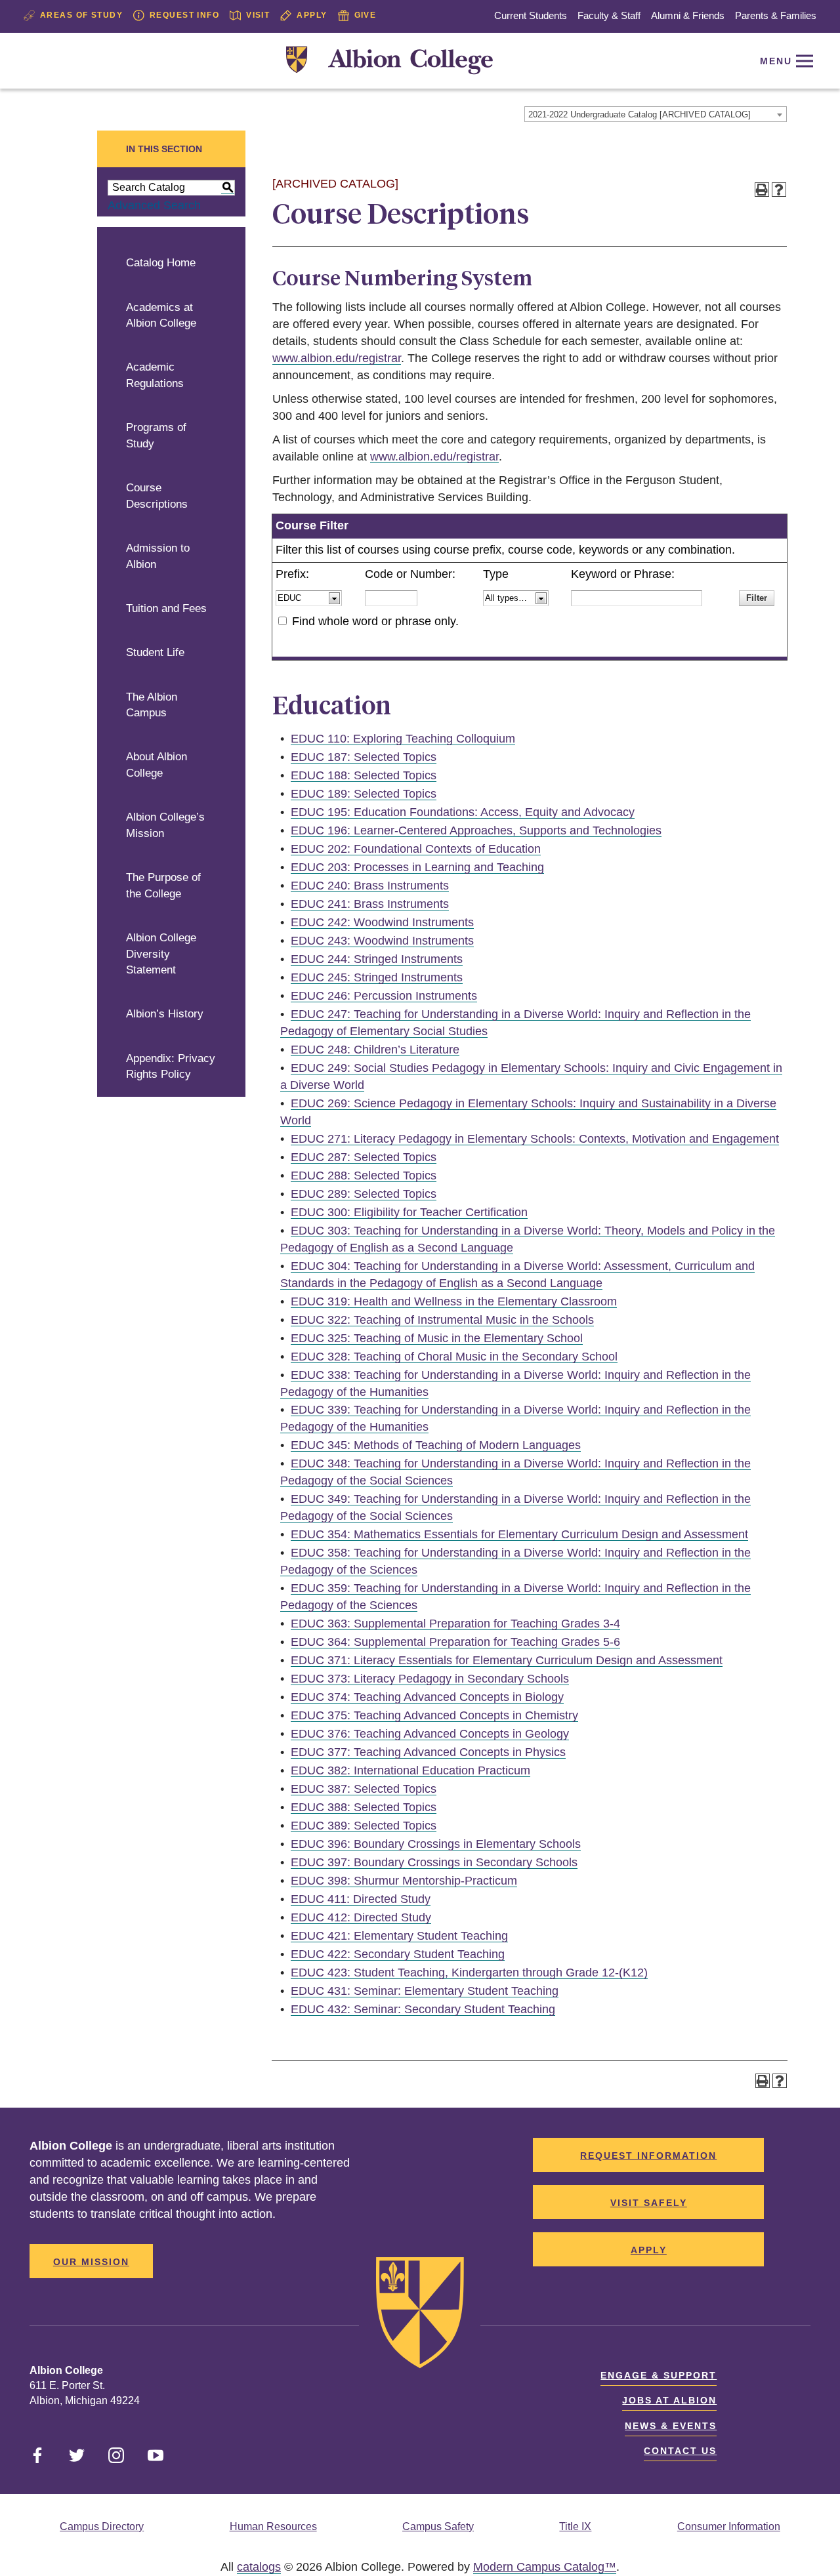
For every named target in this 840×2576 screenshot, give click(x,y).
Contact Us (680, 2451)
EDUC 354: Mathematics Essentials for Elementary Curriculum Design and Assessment (519, 1534)
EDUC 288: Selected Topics (364, 1176)
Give (366, 15)
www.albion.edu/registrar (337, 358)
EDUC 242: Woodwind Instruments (382, 922)
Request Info (184, 15)
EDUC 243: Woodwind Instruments (382, 941)
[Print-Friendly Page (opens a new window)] (762, 190)
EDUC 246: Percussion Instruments (384, 996)
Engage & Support (659, 2375)
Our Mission (91, 2262)
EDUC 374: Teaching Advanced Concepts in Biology (427, 1697)
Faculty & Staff (609, 15)
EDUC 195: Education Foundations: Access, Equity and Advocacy (463, 812)
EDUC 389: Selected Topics (364, 1826)
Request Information (648, 2156)
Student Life (155, 652)
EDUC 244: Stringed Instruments (377, 959)
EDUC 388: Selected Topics (364, 1807)
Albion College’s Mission (165, 825)
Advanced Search (154, 205)
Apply (312, 15)
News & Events (671, 2426)
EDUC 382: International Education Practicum (410, 1770)
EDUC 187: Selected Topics (364, 757)
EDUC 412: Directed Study (361, 1917)
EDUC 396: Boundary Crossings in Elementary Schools (436, 1844)
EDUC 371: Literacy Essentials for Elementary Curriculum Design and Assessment (507, 1660)
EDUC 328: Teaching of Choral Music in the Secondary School (454, 1357)
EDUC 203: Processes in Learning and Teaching (417, 867)
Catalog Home (161, 263)
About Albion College (157, 765)
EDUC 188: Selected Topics (364, 775)
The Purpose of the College (163, 886)
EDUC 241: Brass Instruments (370, 904)
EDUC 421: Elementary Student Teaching (399, 1936)
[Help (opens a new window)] (779, 190)
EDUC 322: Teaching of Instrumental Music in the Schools (442, 1320)
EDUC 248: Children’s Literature (375, 1050)
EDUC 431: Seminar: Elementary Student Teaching (425, 1991)
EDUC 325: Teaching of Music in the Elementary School (437, 1338)
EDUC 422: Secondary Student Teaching (398, 1954)
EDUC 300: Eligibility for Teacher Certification (409, 1212)
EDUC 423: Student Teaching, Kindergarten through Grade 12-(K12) (469, 1973)
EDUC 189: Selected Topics (364, 794)
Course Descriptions (157, 496)
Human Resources (273, 2526)
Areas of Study (81, 15)
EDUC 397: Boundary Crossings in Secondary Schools (434, 1862)
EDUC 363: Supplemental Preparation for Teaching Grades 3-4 (455, 1624)
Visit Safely (649, 2203)
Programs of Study (156, 436)
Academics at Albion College (161, 316)
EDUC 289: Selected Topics (364, 1194)
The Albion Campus (152, 705)
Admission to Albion (158, 556)
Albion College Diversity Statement (161, 954)
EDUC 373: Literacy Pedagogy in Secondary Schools (430, 1679)
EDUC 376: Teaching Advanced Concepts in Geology (430, 1734)
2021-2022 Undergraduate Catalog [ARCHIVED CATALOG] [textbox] (640, 114)
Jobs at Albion (669, 2400)
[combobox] (656, 114)
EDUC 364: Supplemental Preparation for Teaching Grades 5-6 (455, 1642)
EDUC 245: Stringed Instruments (377, 977)
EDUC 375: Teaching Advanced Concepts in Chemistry (434, 1715)
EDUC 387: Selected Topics (364, 1789)
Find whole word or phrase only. (375, 621)
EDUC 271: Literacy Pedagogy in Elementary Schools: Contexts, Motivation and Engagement (535, 1139)
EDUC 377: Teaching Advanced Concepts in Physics (428, 1752)
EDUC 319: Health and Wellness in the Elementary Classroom (454, 1301)
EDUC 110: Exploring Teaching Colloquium (403, 739)
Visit (258, 15)
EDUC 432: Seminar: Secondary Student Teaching (423, 2009)
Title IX (575, 2526)
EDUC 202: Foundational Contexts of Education (416, 849)
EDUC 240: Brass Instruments (370, 886)
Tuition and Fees (166, 608)
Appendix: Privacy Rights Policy (171, 1067)
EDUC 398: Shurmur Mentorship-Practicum (404, 1881)
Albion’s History (165, 1014)
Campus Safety (438, 2526)
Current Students (531, 15)
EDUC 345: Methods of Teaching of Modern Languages (436, 1445)
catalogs (259, 2567)
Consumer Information (729, 2526)
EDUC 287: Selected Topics (364, 1157)
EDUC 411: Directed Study (361, 1899)
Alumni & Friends (688, 15)
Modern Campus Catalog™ (545, 2567)
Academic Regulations (155, 375)
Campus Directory (102, 2526)
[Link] (389, 61)
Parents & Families (776, 15)
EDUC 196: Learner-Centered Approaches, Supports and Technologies (476, 830)
